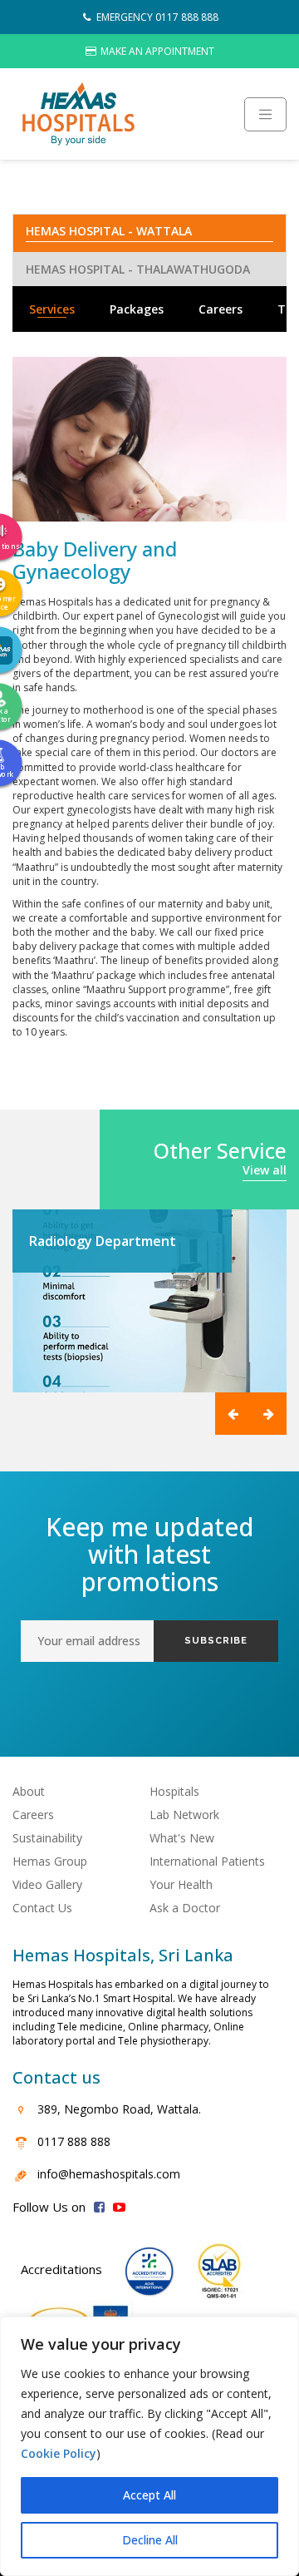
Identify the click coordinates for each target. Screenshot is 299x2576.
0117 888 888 (74, 2141)
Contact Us (42, 1908)
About (29, 1791)
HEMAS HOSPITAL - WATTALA (109, 231)
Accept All (149, 2495)
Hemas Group (50, 1861)
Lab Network (184, 1815)
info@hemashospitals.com (109, 2174)
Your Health (181, 1884)
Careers (221, 309)
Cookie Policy (59, 2453)
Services (52, 309)
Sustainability (47, 1838)
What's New (182, 1838)
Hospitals (174, 1791)
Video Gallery (47, 1884)
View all (265, 1170)
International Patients (207, 1861)
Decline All (150, 2540)
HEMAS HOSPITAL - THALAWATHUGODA (138, 269)
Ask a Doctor (185, 1908)
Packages (137, 309)
